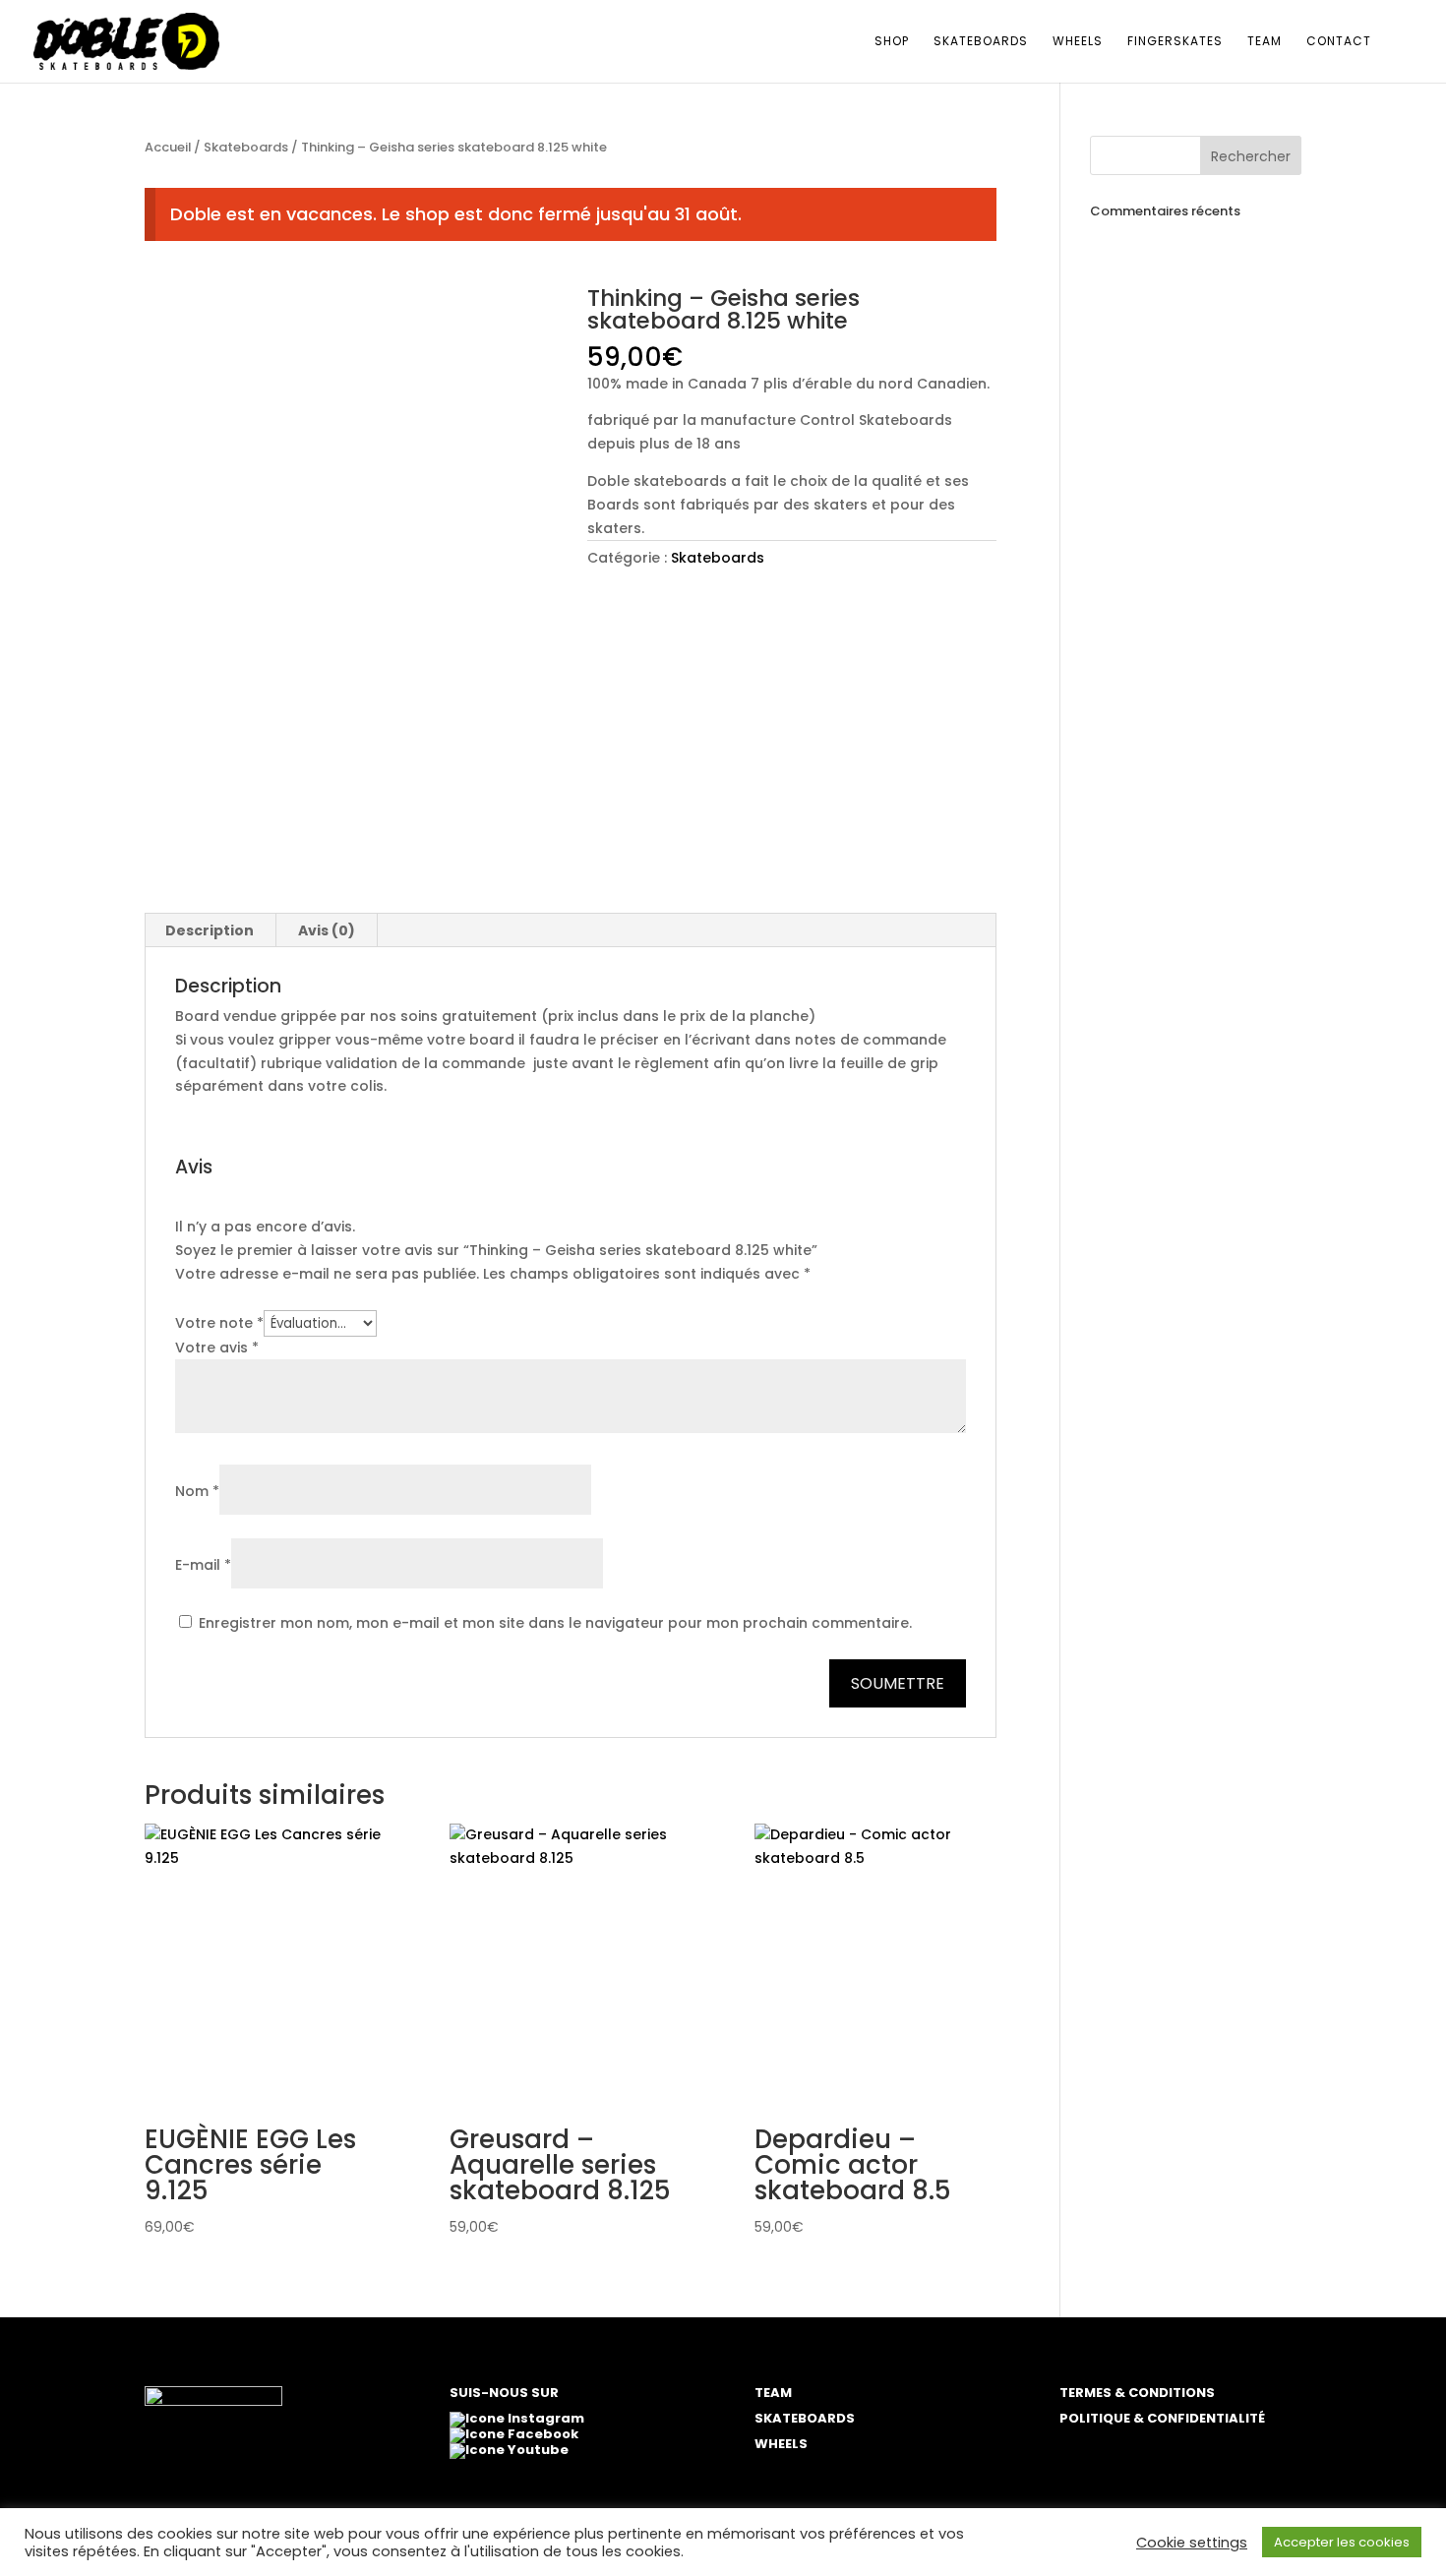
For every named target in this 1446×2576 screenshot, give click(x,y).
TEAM (773, 2393)
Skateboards (981, 42)
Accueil (168, 147)
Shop (892, 42)
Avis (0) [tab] (327, 930)
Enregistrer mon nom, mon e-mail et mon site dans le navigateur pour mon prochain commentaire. (555, 1623)
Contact (1339, 42)
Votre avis (217, 1348)
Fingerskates (1175, 42)
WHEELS (781, 2444)
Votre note (219, 1323)
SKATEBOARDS (805, 2418)
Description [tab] (210, 930)
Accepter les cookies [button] (1342, 2542)
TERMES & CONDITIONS (1137, 2393)
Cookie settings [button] (1192, 2543)
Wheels (1078, 42)
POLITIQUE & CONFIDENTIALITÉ (1162, 2418)
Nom (197, 1491)
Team (1265, 42)
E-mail (203, 1565)
